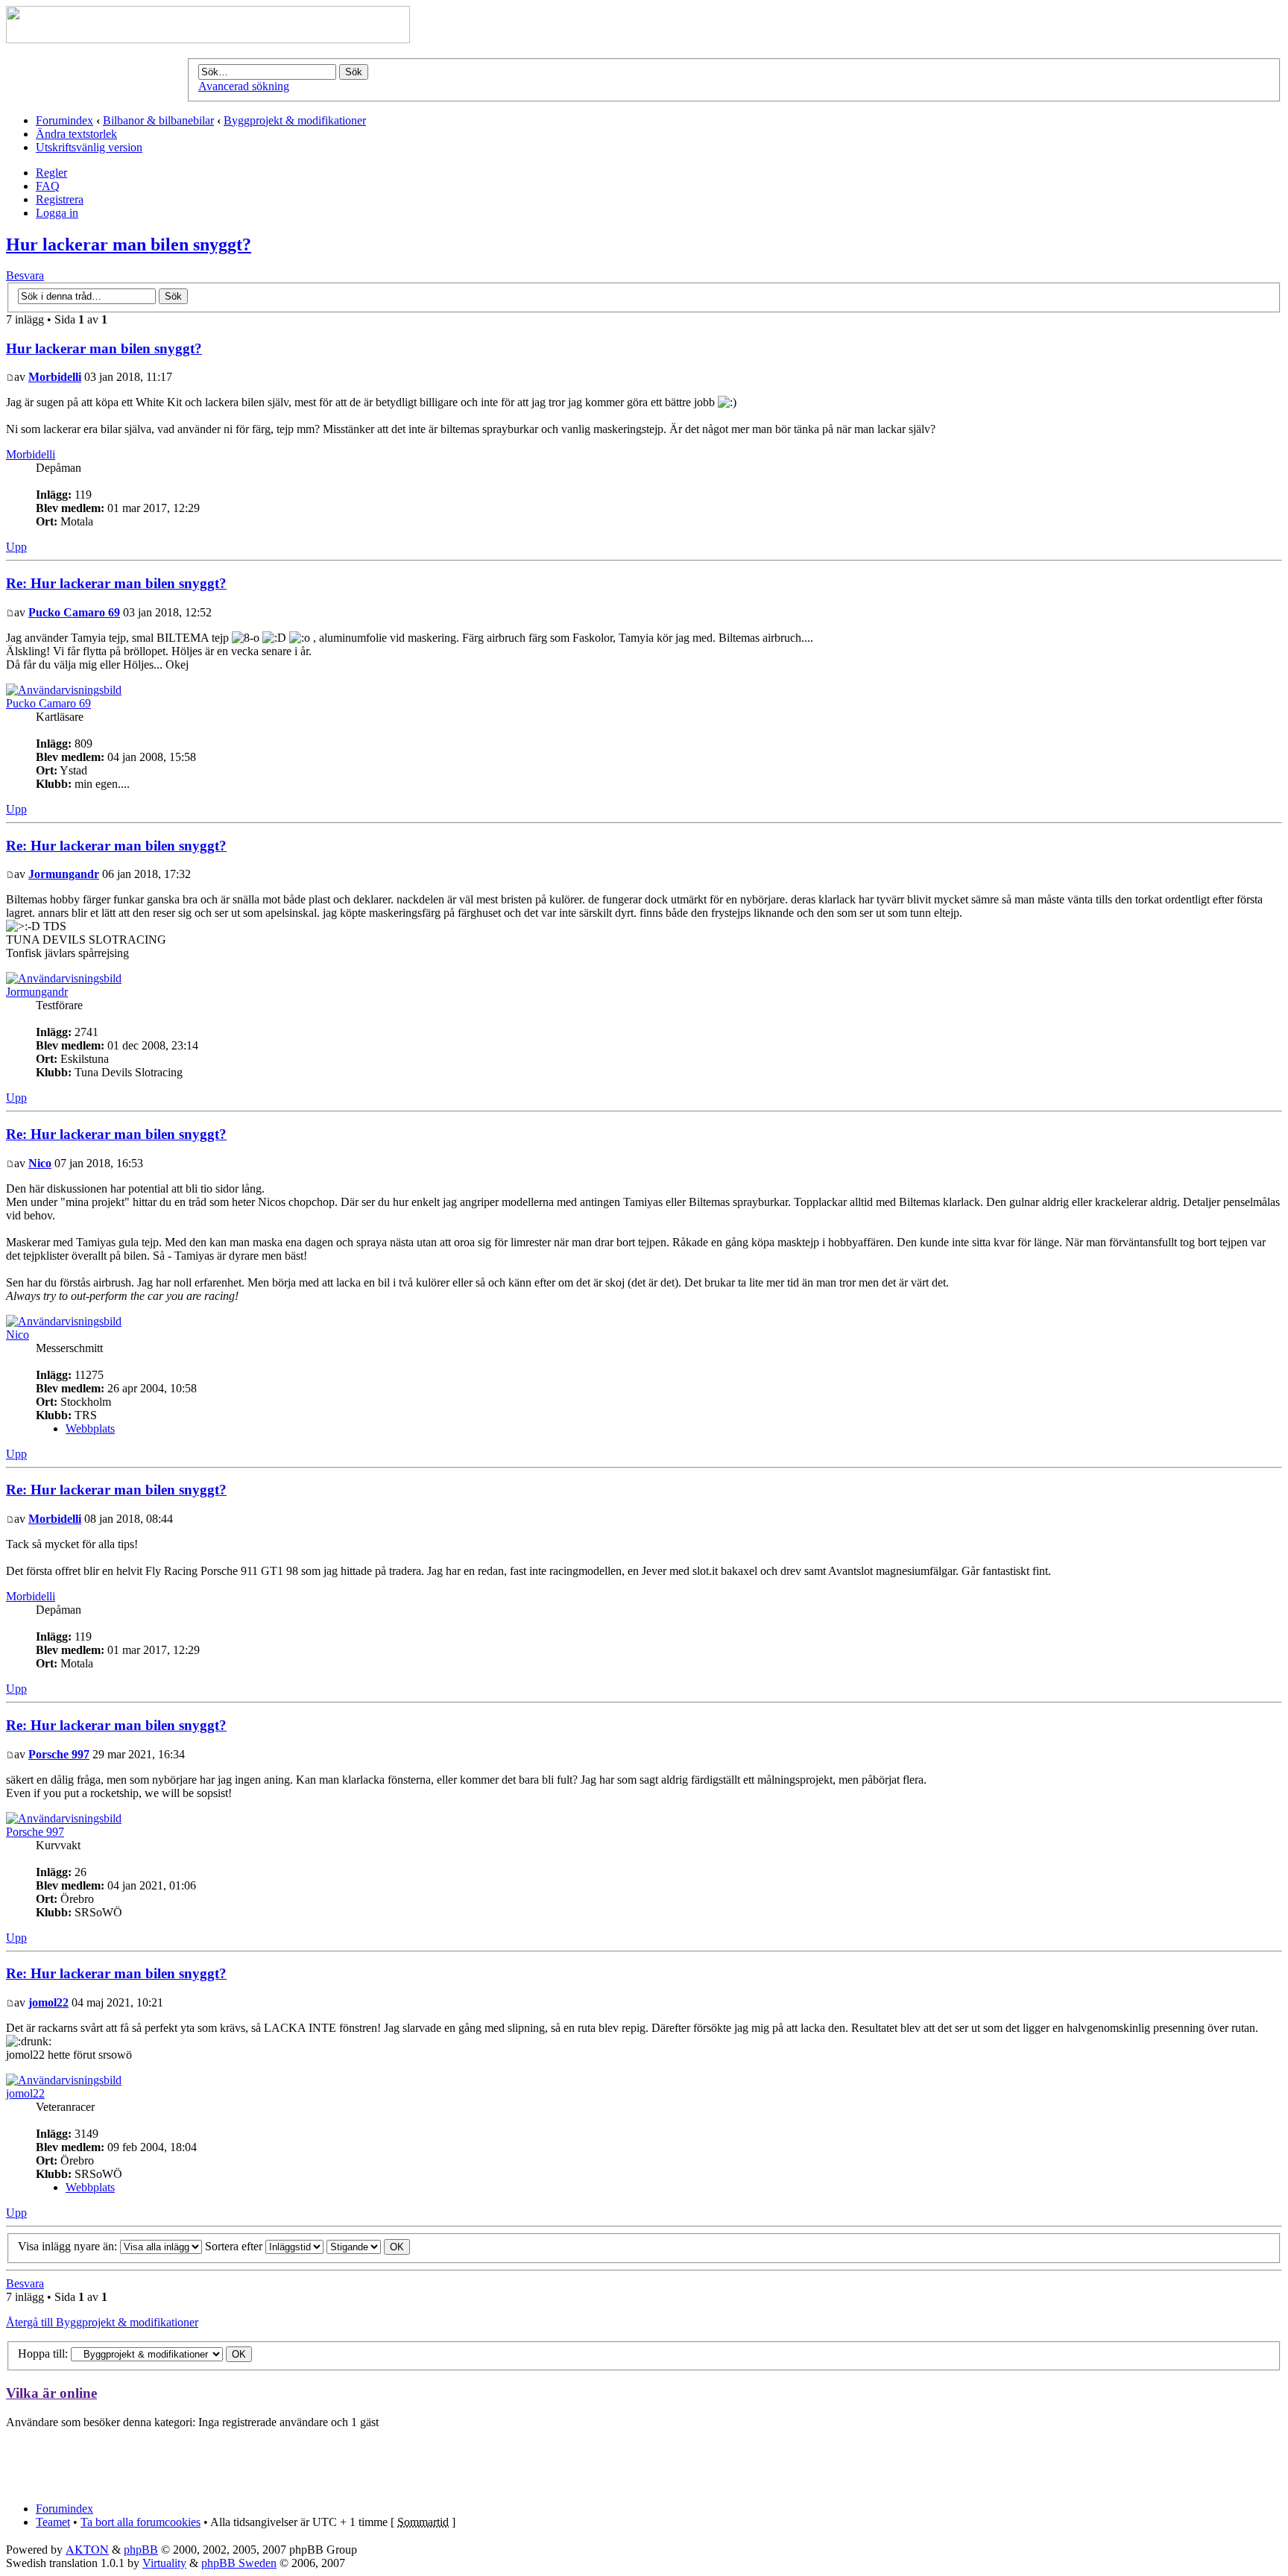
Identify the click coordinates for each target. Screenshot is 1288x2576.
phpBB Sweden (239, 2563)
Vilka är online (51, 2393)
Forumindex (64, 120)
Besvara (25, 275)
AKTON (87, 2549)
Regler (51, 173)
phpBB (141, 2550)
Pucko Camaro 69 (74, 612)
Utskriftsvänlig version (89, 147)
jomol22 (48, 2002)
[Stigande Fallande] (368, 2246)
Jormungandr (64, 874)
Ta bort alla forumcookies (141, 2522)
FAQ (48, 186)
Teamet (53, 2522)
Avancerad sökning (244, 86)
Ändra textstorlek (76, 134)
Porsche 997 (59, 1754)
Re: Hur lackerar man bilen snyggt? (116, 583)
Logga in (57, 213)
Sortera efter (235, 2246)
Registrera (60, 199)
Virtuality (164, 2563)
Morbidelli (55, 377)
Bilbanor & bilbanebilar (158, 120)
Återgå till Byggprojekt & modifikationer (102, 2322)
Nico (40, 1163)
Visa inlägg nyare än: (69, 2246)
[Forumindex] (208, 39)
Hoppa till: (43, 2354)
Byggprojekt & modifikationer (295, 120)
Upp (16, 547)
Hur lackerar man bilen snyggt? (129, 244)
